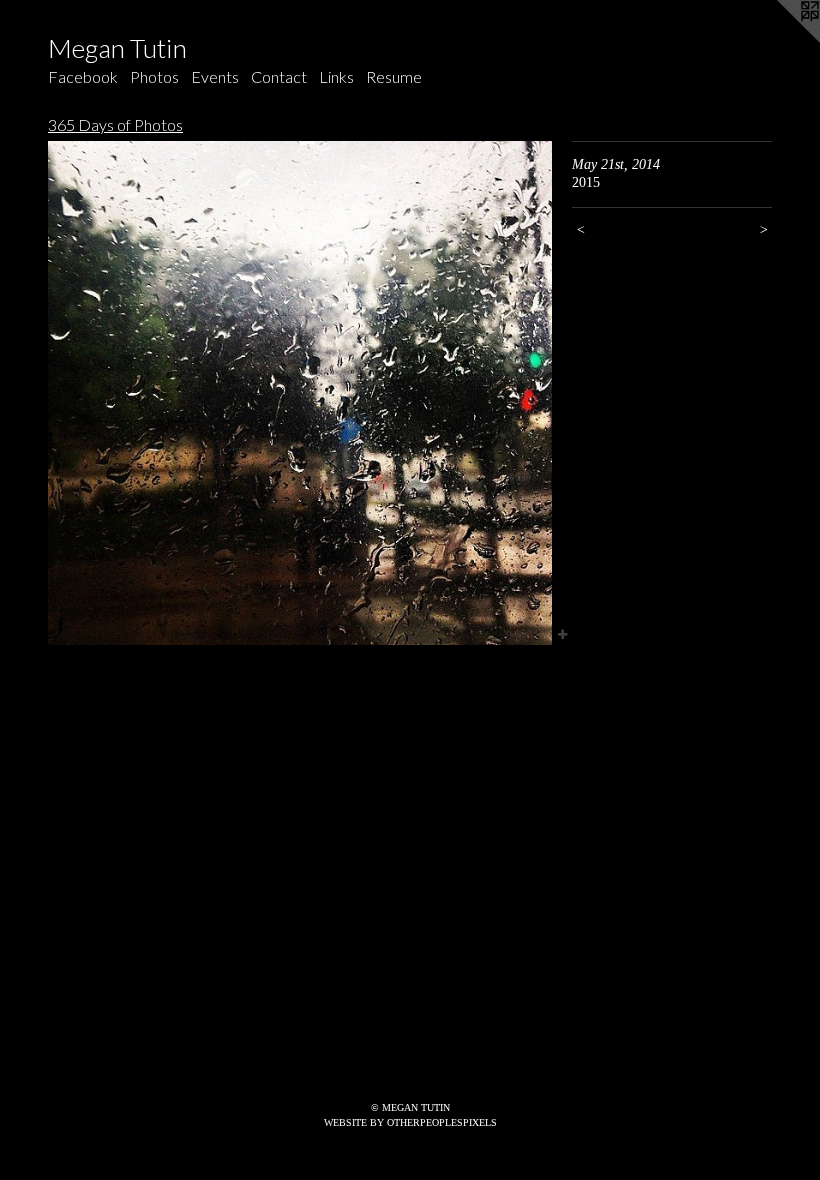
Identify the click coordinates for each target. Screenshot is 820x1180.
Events (215, 76)
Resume (394, 76)
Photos (154, 76)
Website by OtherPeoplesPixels (410, 1122)
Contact (279, 76)
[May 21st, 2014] (300, 393)
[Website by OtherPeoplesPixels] (780, 40)
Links (336, 76)
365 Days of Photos (115, 124)
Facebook (83, 76)
